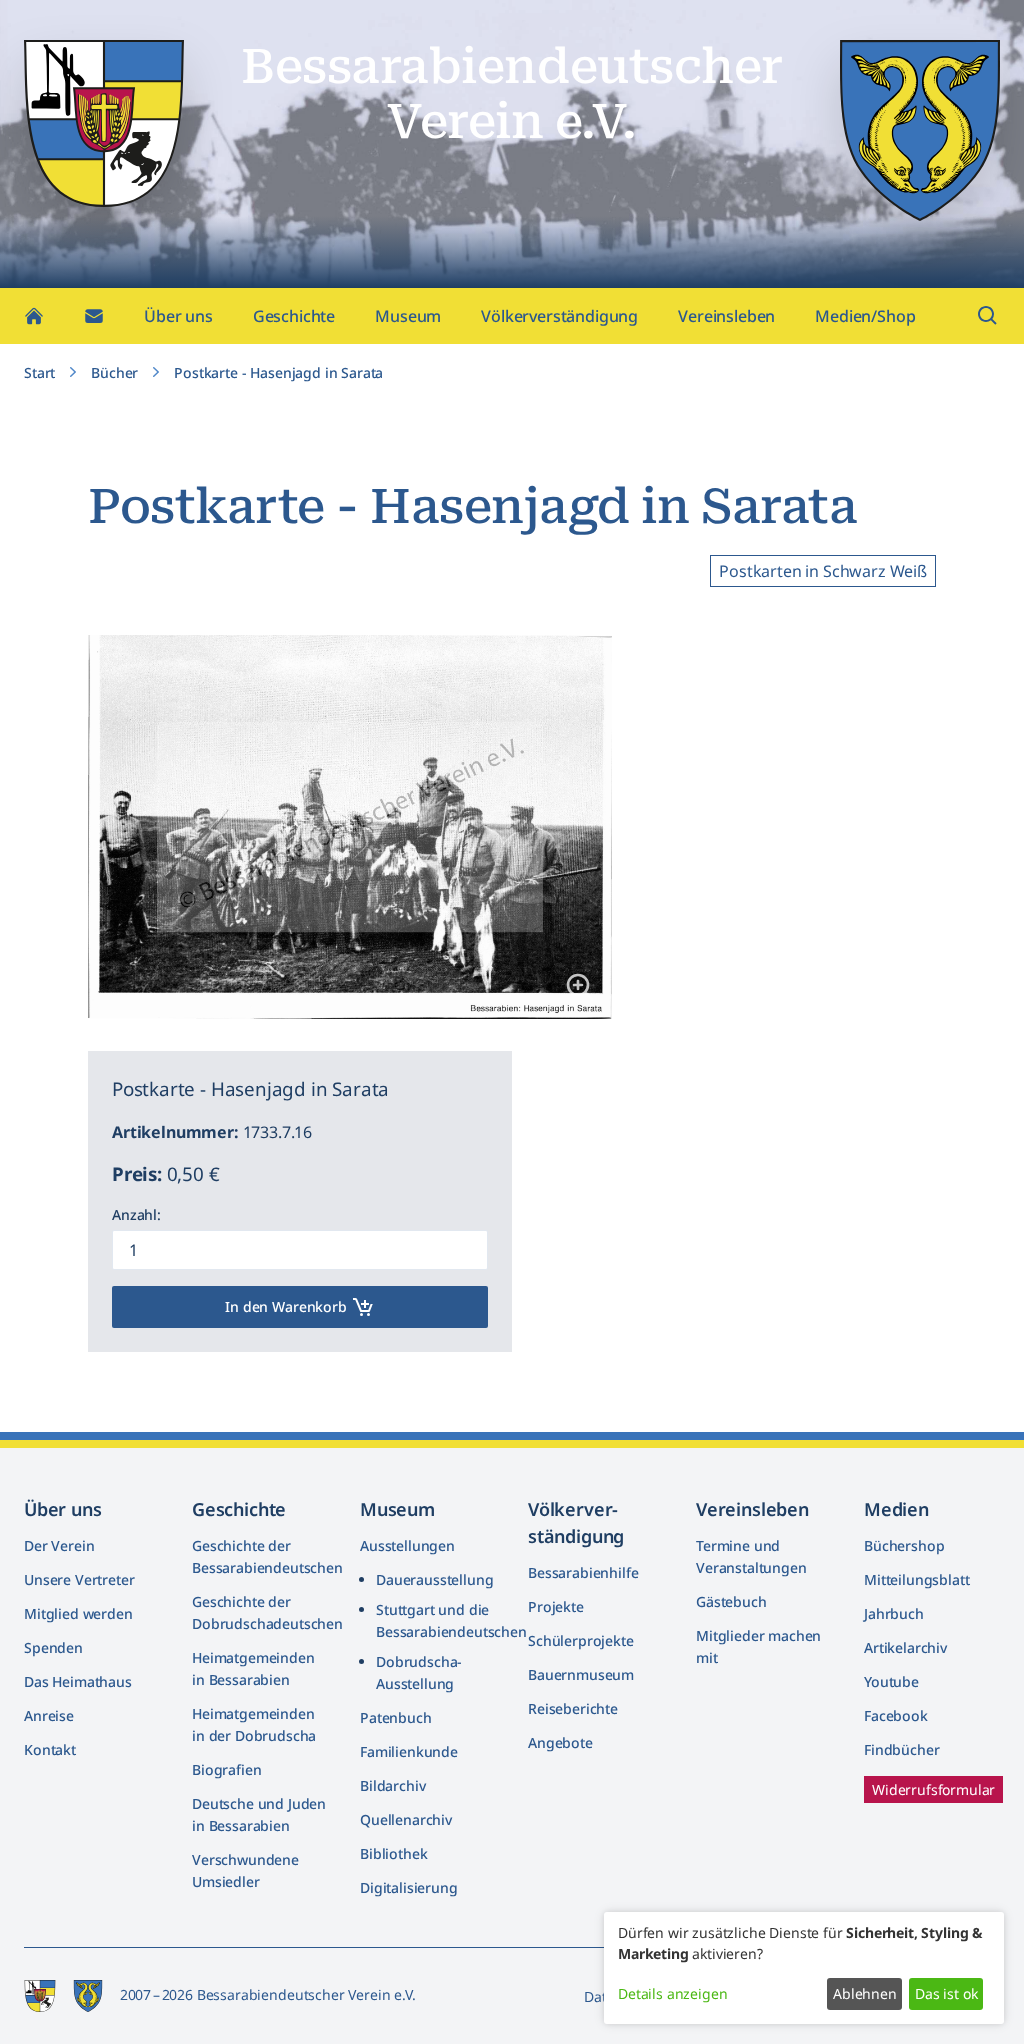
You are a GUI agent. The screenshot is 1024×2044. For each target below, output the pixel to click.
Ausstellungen (407, 1545)
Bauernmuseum (581, 1674)
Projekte (556, 1606)
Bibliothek (393, 1853)
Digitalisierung (409, 1887)
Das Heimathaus (78, 1681)
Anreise (49, 1715)
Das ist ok (946, 1993)
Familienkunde (409, 1751)
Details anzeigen (672, 1993)
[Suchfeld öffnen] (988, 316)
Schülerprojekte (581, 1640)
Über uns (178, 316)
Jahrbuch (894, 1613)
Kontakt (50, 1749)
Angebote (560, 1742)
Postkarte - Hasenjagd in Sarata (278, 372)
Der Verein (59, 1545)
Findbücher (901, 1749)
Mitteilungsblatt (916, 1579)
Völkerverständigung (559, 316)
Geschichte (294, 316)
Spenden (53, 1647)
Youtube (891, 1681)
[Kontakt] (94, 316)
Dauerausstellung (434, 1579)
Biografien (226, 1769)
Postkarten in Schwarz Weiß (823, 571)
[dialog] (804, 1968)
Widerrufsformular (933, 1789)
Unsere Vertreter (79, 1579)
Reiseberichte (573, 1708)
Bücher (114, 372)
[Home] (34, 316)
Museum (408, 316)
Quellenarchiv (406, 1819)
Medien (896, 1509)
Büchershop (904, 1545)
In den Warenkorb (285, 1306)
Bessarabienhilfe (583, 1572)
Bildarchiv (392, 1785)
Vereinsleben (726, 316)
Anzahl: (136, 1214)
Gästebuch (731, 1601)
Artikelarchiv (905, 1647)
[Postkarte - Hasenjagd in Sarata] (580, 987)
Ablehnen (865, 1993)
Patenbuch (396, 1717)
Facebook (896, 1715)
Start (39, 372)
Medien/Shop (865, 316)
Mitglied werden (78, 1613)
